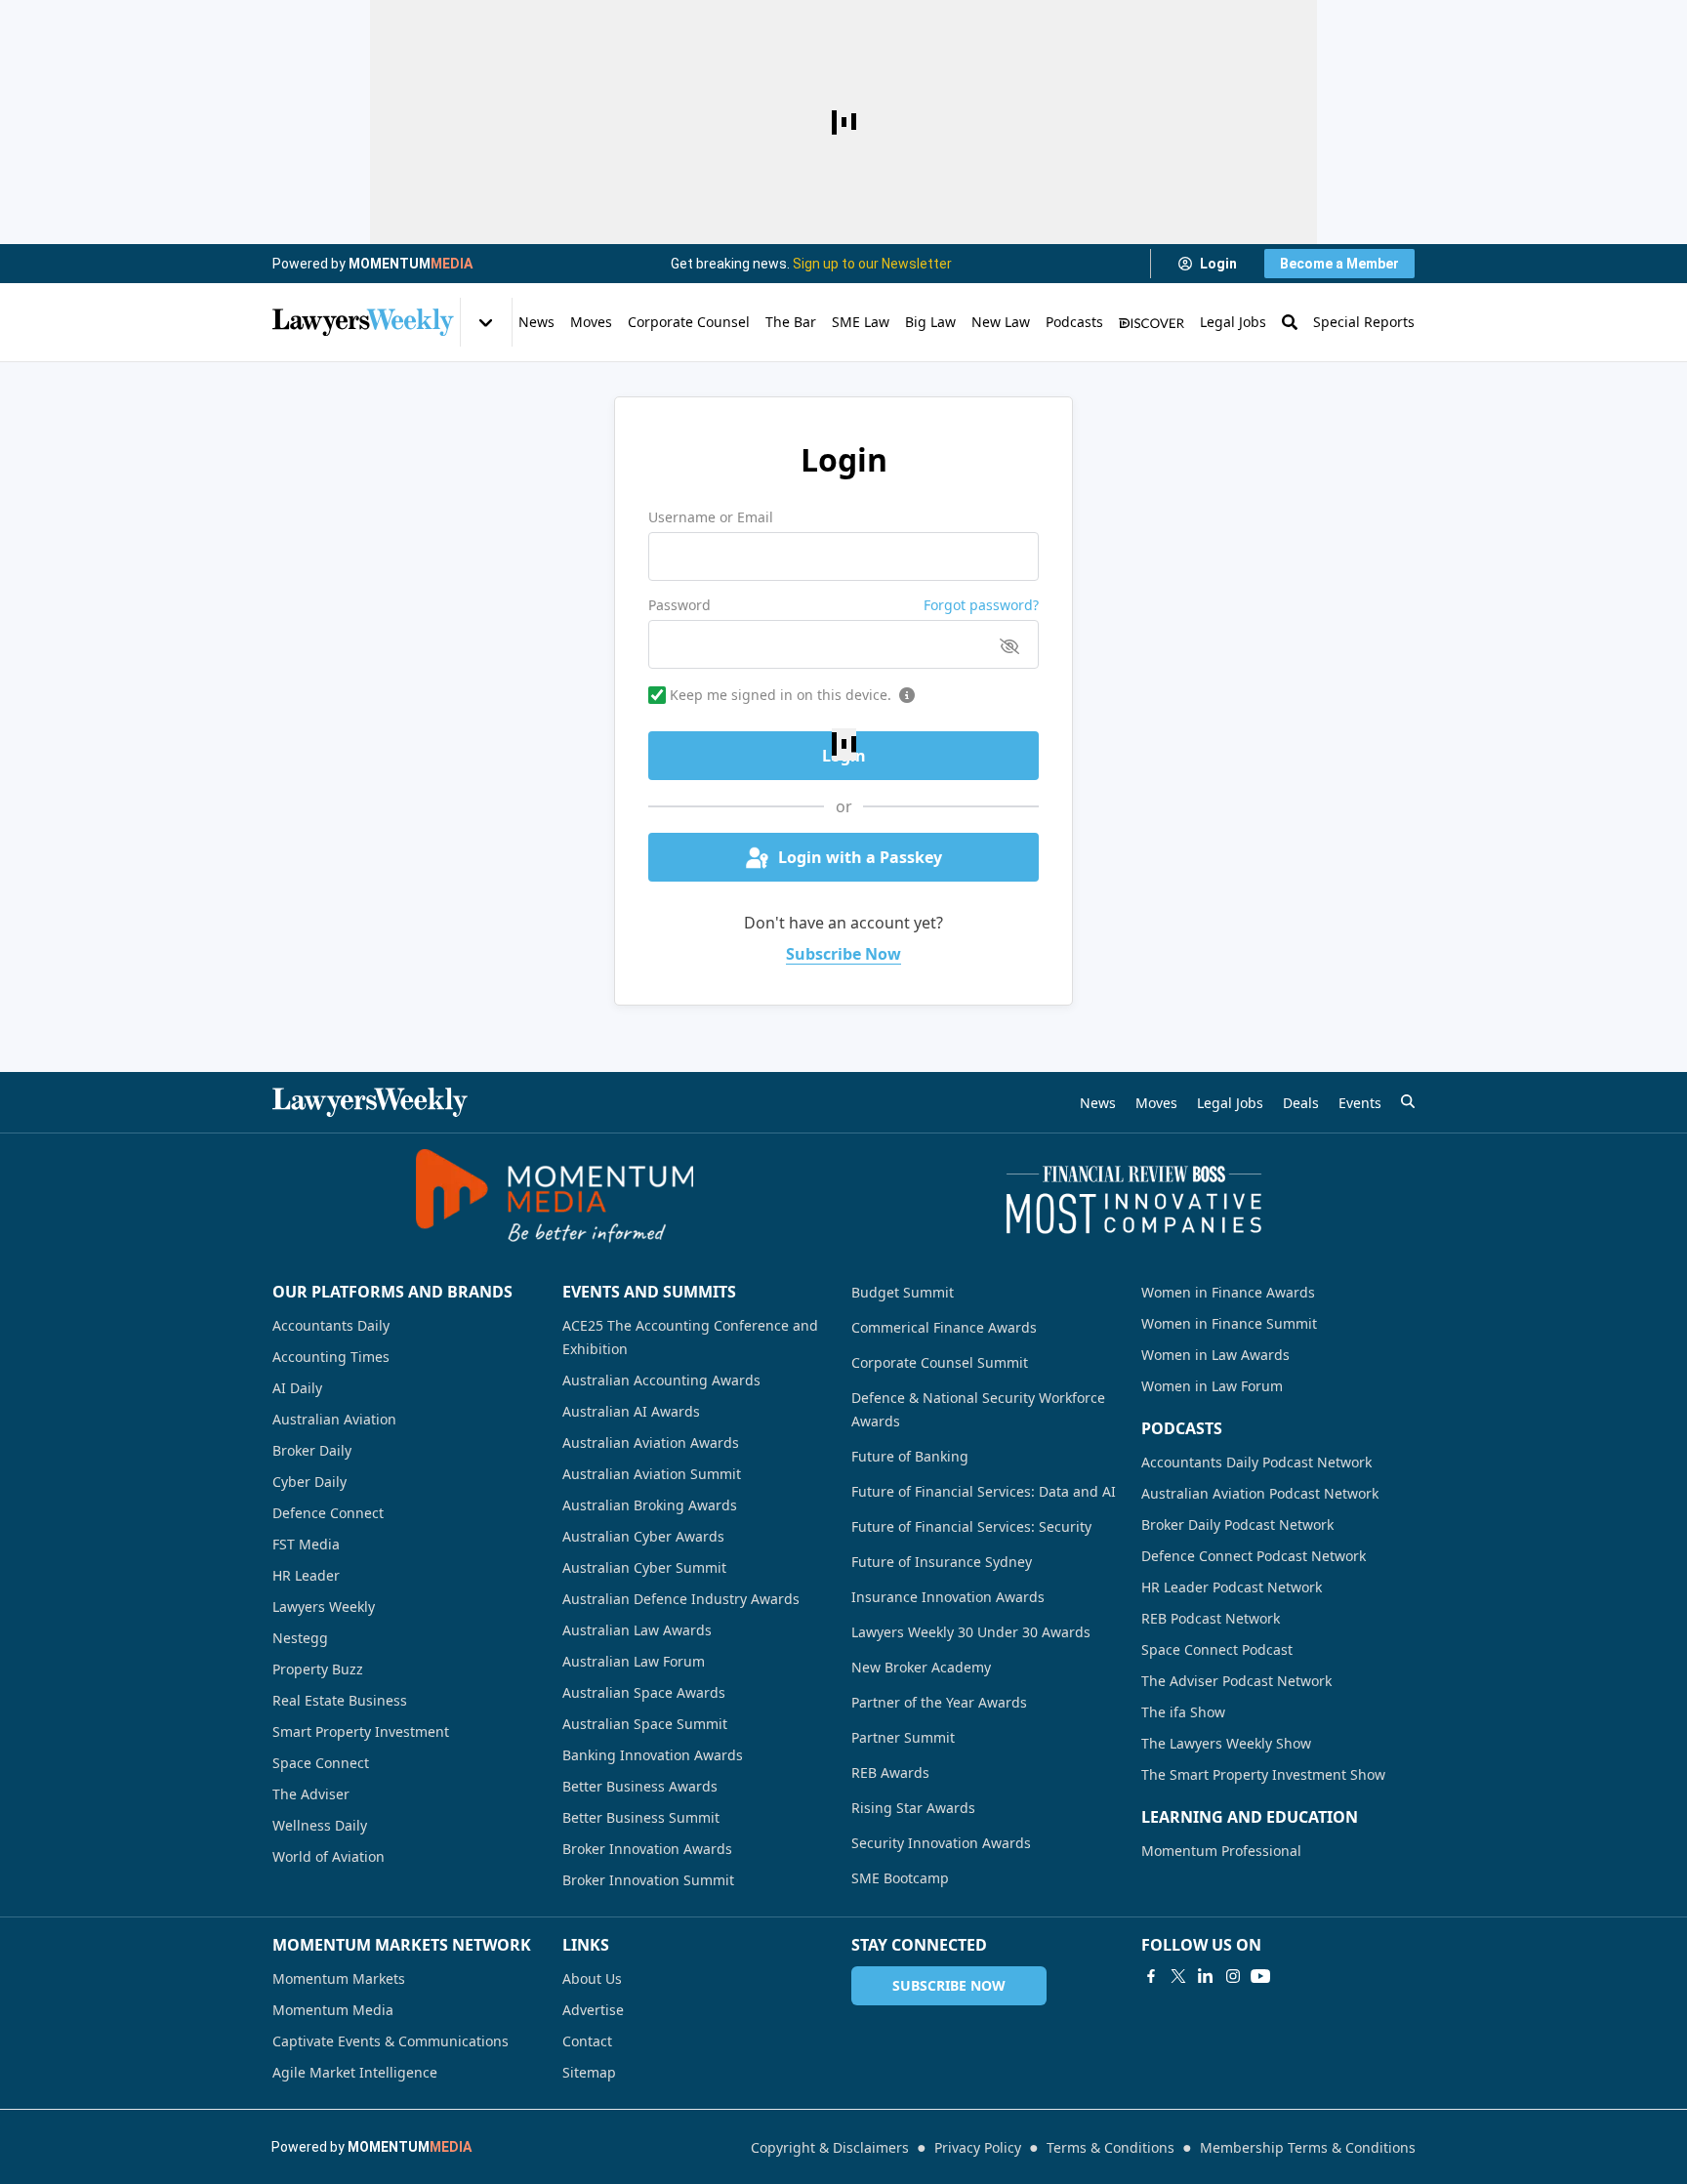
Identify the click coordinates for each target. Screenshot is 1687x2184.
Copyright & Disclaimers (830, 2147)
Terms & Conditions (1111, 2147)
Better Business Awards (640, 1786)
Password (679, 605)
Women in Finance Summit (1229, 1323)
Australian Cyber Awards (643, 1536)
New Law (1001, 322)
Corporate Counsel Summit (940, 1362)
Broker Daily (312, 1450)
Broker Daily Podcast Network (1237, 1525)
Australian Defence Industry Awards (681, 1599)
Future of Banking (910, 1456)
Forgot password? (981, 605)
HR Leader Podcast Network (1232, 1587)
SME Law (861, 322)
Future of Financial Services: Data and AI (984, 1491)
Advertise (593, 2010)
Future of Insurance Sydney (942, 1562)
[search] (1408, 1101)
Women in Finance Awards (1228, 1292)
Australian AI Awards (631, 1411)
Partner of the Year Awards (939, 1702)
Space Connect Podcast (1217, 1649)
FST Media (306, 1544)
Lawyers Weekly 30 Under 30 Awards (971, 1632)
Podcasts (1074, 322)
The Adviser (311, 1794)
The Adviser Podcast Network (1236, 1681)
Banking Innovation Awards (653, 1755)
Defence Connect (328, 1513)
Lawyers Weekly (324, 1607)
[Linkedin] (1206, 1976)
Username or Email (711, 517)
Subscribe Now (843, 954)
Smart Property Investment (361, 1731)
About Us (592, 1978)
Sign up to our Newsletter (872, 264)
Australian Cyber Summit (644, 1567)
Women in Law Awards (1215, 1355)
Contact (587, 2041)
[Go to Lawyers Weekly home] (363, 322)
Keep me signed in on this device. (781, 695)
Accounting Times (331, 1357)
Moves (591, 322)
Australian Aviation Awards (651, 1442)
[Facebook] (1151, 1976)
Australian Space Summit (645, 1724)
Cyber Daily (309, 1482)
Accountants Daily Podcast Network (1256, 1462)
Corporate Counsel (689, 322)
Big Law (930, 322)
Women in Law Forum (1212, 1386)
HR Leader (306, 1575)
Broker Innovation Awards (647, 1849)
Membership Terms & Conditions (1308, 2147)
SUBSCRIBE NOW (949, 1985)
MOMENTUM (411, 264)
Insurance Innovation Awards (948, 1597)
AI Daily (297, 1388)
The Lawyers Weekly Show (1226, 1743)
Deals (1301, 1103)
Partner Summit (903, 1737)
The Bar (791, 322)
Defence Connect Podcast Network (1254, 1556)
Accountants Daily (331, 1325)
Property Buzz (318, 1669)
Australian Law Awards (637, 1630)
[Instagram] (1233, 1976)
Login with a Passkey (860, 857)
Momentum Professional (1221, 1851)
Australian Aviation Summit (652, 1474)
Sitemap (589, 2072)
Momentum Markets (339, 1978)
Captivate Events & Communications (391, 2041)
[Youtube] (1260, 1976)
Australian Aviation (334, 1419)
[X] (1178, 1976)
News (536, 322)
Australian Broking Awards (650, 1505)
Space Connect (321, 1763)
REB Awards (890, 1772)
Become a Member (1339, 264)
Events (1360, 1103)
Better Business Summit (641, 1817)
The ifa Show (1183, 1712)
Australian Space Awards (644, 1692)
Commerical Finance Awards (944, 1327)
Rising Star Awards (913, 1808)
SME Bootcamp (900, 1878)
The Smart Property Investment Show (1263, 1774)
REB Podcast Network (1211, 1618)
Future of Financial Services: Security (971, 1526)
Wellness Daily (320, 1825)
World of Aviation (329, 1856)
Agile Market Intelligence (355, 2072)
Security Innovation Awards (941, 1843)
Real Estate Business (340, 1700)
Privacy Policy (978, 2147)
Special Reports (1364, 322)
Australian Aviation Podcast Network (1260, 1493)
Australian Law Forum (634, 1661)
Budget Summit (903, 1292)
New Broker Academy (921, 1667)
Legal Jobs (1233, 322)
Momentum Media (333, 2010)
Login (1218, 264)
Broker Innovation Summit (648, 1880)
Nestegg (300, 1638)
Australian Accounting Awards (661, 1380)
